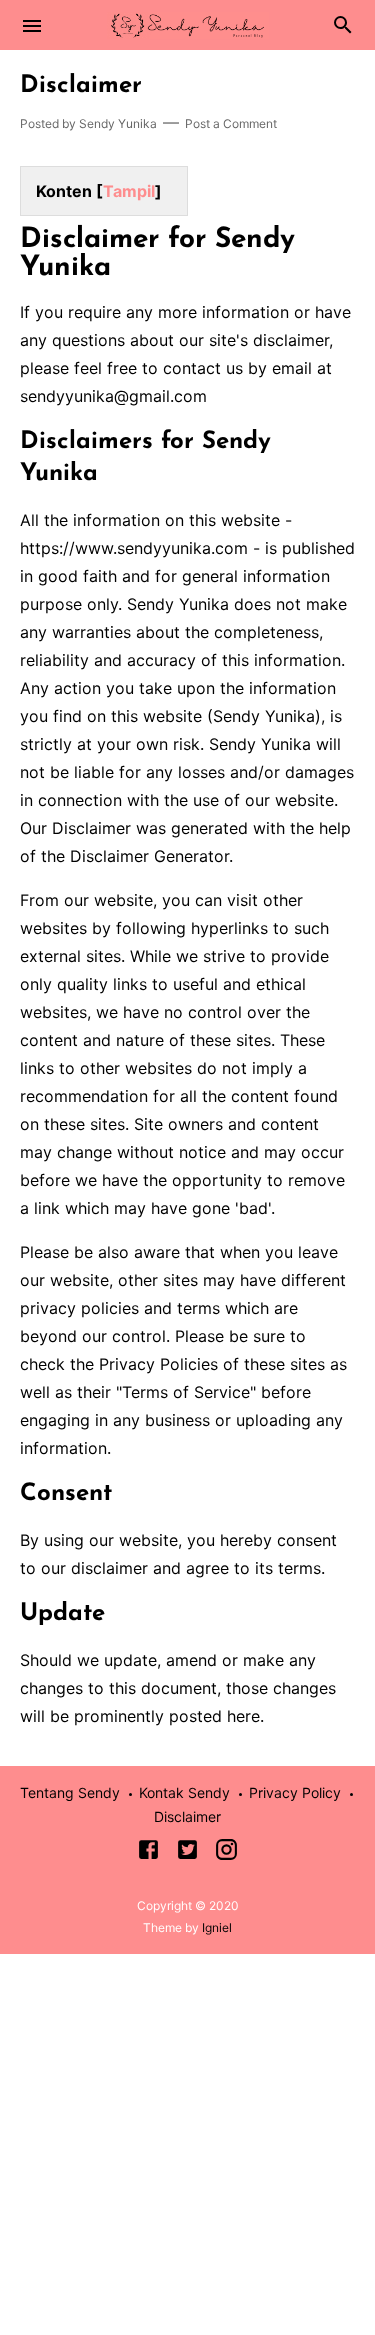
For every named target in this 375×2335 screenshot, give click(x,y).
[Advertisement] (187, 2141)
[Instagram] (226, 1853)
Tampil (129, 191)
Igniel (217, 1927)
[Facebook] (148, 1853)
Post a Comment (231, 123)
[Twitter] (187, 1853)
